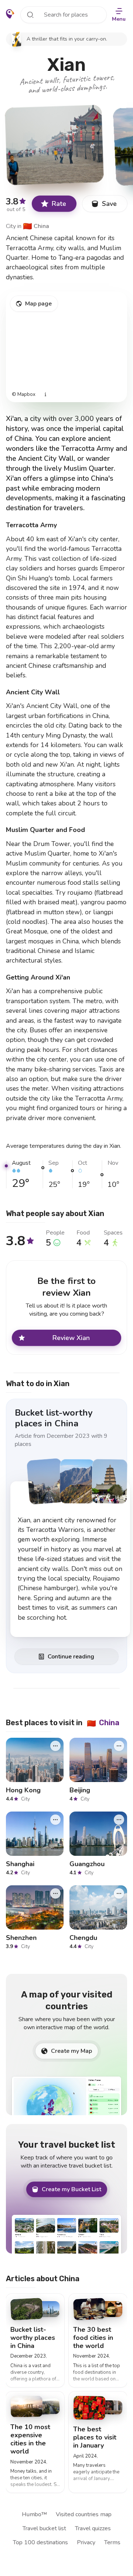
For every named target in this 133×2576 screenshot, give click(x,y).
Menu (119, 19)
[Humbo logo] (10, 14)
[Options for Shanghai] (55, 1820)
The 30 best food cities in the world (93, 2338)
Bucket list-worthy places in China (54, 1418)
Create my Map (71, 2051)
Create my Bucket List (71, 2189)
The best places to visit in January (95, 2437)
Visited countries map (84, 2514)
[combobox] (64, 15)
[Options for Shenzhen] (55, 1893)
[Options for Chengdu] (119, 1893)
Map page (38, 304)
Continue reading (71, 1657)
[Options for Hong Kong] (55, 1746)
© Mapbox (24, 395)
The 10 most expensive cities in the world (30, 2439)
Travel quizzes (93, 2528)
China (36, 226)
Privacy (86, 2542)
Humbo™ (34, 2514)
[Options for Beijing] (119, 1746)
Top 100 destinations (40, 2542)
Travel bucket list (44, 2528)
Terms (112, 2542)
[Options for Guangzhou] (119, 1820)
